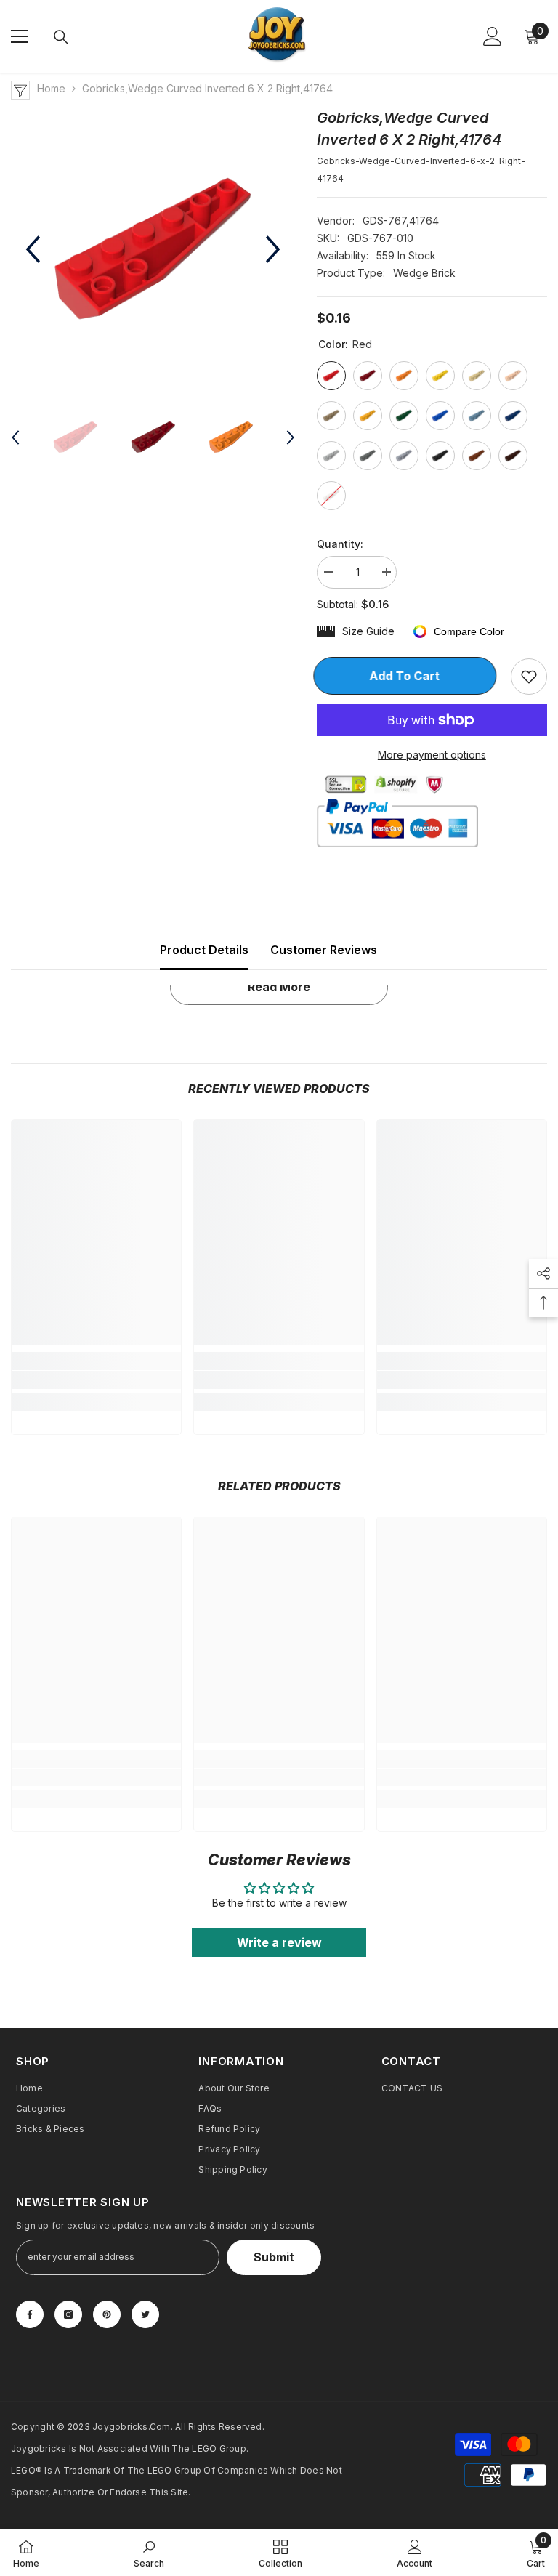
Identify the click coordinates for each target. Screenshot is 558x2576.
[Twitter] (145, 2314)
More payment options (432, 755)
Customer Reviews (324, 950)
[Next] (273, 249)
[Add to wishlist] (529, 677)
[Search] (61, 37)
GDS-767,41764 (401, 221)
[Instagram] (68, 2314)
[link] (96, 1380)
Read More (279, 987)
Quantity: (340, 544)
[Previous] (33, 249)
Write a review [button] (279, 1942)
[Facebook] (30, 2314)
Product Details (204, 950)
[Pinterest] (107, 2314)
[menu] (20, 36)
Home (51, 88)
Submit (274, 2257)
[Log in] (493, 36)
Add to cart (408, 676)
